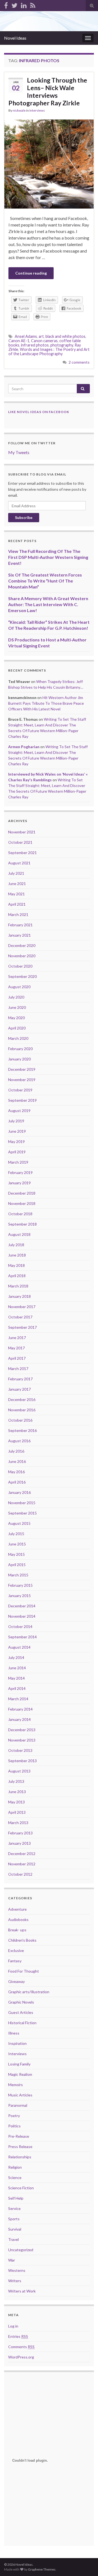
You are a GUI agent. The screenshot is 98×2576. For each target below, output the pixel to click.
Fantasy (15, 1961)
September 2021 (22, 853)
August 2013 (19, 1771)
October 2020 (20, 966)
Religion (15, 2167)
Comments (21, 2347)
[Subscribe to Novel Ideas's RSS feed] (33, 4)
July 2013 (16, 1781)
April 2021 (17, 904)
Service (14, 2208)
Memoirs (16, 2085)
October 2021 (20, 842)
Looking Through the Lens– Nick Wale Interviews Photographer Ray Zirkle (48, 92)
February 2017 (20, 1379)
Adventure (17, 1909)
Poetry (14, 2116)
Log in (13, 2326)
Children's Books (22, 1940)
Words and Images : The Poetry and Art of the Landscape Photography (49, 352)
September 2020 (22, 976)
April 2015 (17, 1565)
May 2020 (16, 1018)
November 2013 (22, 1740)
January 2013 (19, 1843)
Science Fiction (21, 2188)
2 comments (79, 362)
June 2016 (17, 1461)
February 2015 (20, 1585)
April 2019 (17, 1152)
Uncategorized (21, 2250)
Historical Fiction (22, 2023)
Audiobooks (18, 1920)
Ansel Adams (26, 336)
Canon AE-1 (19, 341)
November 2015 (22, 1503)
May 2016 (16, 1472)
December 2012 (22, 1854)
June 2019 (17, 1131)
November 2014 (22, 1616)
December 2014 (22, 1606)
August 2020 (19, 987)
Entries (18, 2336)
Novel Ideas (15, 38)
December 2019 (22, 1069)
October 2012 (20, 1874)
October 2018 (20, 1214)
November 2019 (22, 1080)
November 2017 (22, 1307)
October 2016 (20, 1420)
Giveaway (16, 1981)
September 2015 (22, 1513)
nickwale (19, 110)
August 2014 (19, 1647)
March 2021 (18, 914)
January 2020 (19, 1059)
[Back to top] (86, 2564)
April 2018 (17, 1276)
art (41, 336)
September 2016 (22, 1430)
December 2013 (22, 1730)
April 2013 (17, 1812)
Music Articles (20, 2095)
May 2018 (16, 1265)
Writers (15, 2281)
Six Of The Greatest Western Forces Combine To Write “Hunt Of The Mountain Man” (45, 581)
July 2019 (16, 1121)
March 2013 (18, 1823)
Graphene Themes (42, 2569)
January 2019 (19, 1183)
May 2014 (16, 1678)
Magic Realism (20, 2074)
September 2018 (22, 1224)
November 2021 (22, 832)
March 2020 (18, 1038)
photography (62, 345)
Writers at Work (22, 2291)
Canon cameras (44, 341)
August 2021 (19, 863)
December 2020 (22, 945)
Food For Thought (24, 1971)
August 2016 (19, 1441)
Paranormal (18, 2105)
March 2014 (18, 1699)
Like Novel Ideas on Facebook (39, 412)
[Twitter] (14, 4)
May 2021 (16, 894)
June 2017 (17, 1338)
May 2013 (16, 1802)
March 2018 (18, 1286)
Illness (14, 2033)
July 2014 (16, 1657)
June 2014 (17, 1668)
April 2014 (17, 1688)
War (12, 2260)
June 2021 (17, 884)
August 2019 (19, 1111)
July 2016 (16, 1451)
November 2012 (22, 1864)
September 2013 (22, 1761)
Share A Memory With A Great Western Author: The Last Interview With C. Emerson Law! (48, 604)
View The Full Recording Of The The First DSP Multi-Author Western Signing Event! (48, 557)
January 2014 (19, 1719)
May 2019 (16, 1141)
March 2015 (18, 1575)
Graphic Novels (21, 2002)
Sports (14, 2219)
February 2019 (20, 1172)
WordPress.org (21, 2357)
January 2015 (19, 1596)
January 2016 (19, 1492)
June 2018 (17, 1255)
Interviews (37, 110)
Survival (15, 2229)
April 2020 (17, 1028)
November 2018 (22, 1203)
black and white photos (65, 336)
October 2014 (20, 1626)
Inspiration (17, 2043)
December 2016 (22, 1399)
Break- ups (17, 1930)
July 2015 (16, 1534)
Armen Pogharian (24, 747)
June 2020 (17, 1007)
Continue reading (31, 273)
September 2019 (22, 1100)
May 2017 (16, 1348)
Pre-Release (19, 2136)
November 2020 (22, 956)
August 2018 (19, 1234)
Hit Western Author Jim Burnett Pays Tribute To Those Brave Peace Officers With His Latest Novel (46, 703)
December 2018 (22, 1193)
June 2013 (17, 1792)
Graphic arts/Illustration (29, 1992)
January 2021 (19, 935)
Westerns (17, 2270)
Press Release (20, 2147)
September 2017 (22, 1327)
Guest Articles (21, 2012)
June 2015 (17, 1544)
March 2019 (18, 1162)
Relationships (20, 2157)
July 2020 (16, 997)
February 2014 (20, 1709)
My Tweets (19, 452)
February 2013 (20, 1833)
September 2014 (22, 1637)
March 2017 (18, 1369)
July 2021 (16, 873)
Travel (13, 2239)
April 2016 (17, 1482)
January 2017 (19, 1389)
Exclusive (16, 1950)
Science (15, 2177)
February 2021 (20, 925)
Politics (14, 2126)
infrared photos (35, 345)
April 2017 (17, 1358)
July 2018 (16, 1245)
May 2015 (16, 1554)
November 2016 (22, 1410)
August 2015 (19, 1523)
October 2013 (20, 1750)
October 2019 (20, 1090)
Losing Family (19, 2064)
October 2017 (20, 1317)
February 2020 (20, 1049)
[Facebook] (6, 4)
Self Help (16, 2198)
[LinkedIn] (24, 4)
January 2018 (19, 1296)
